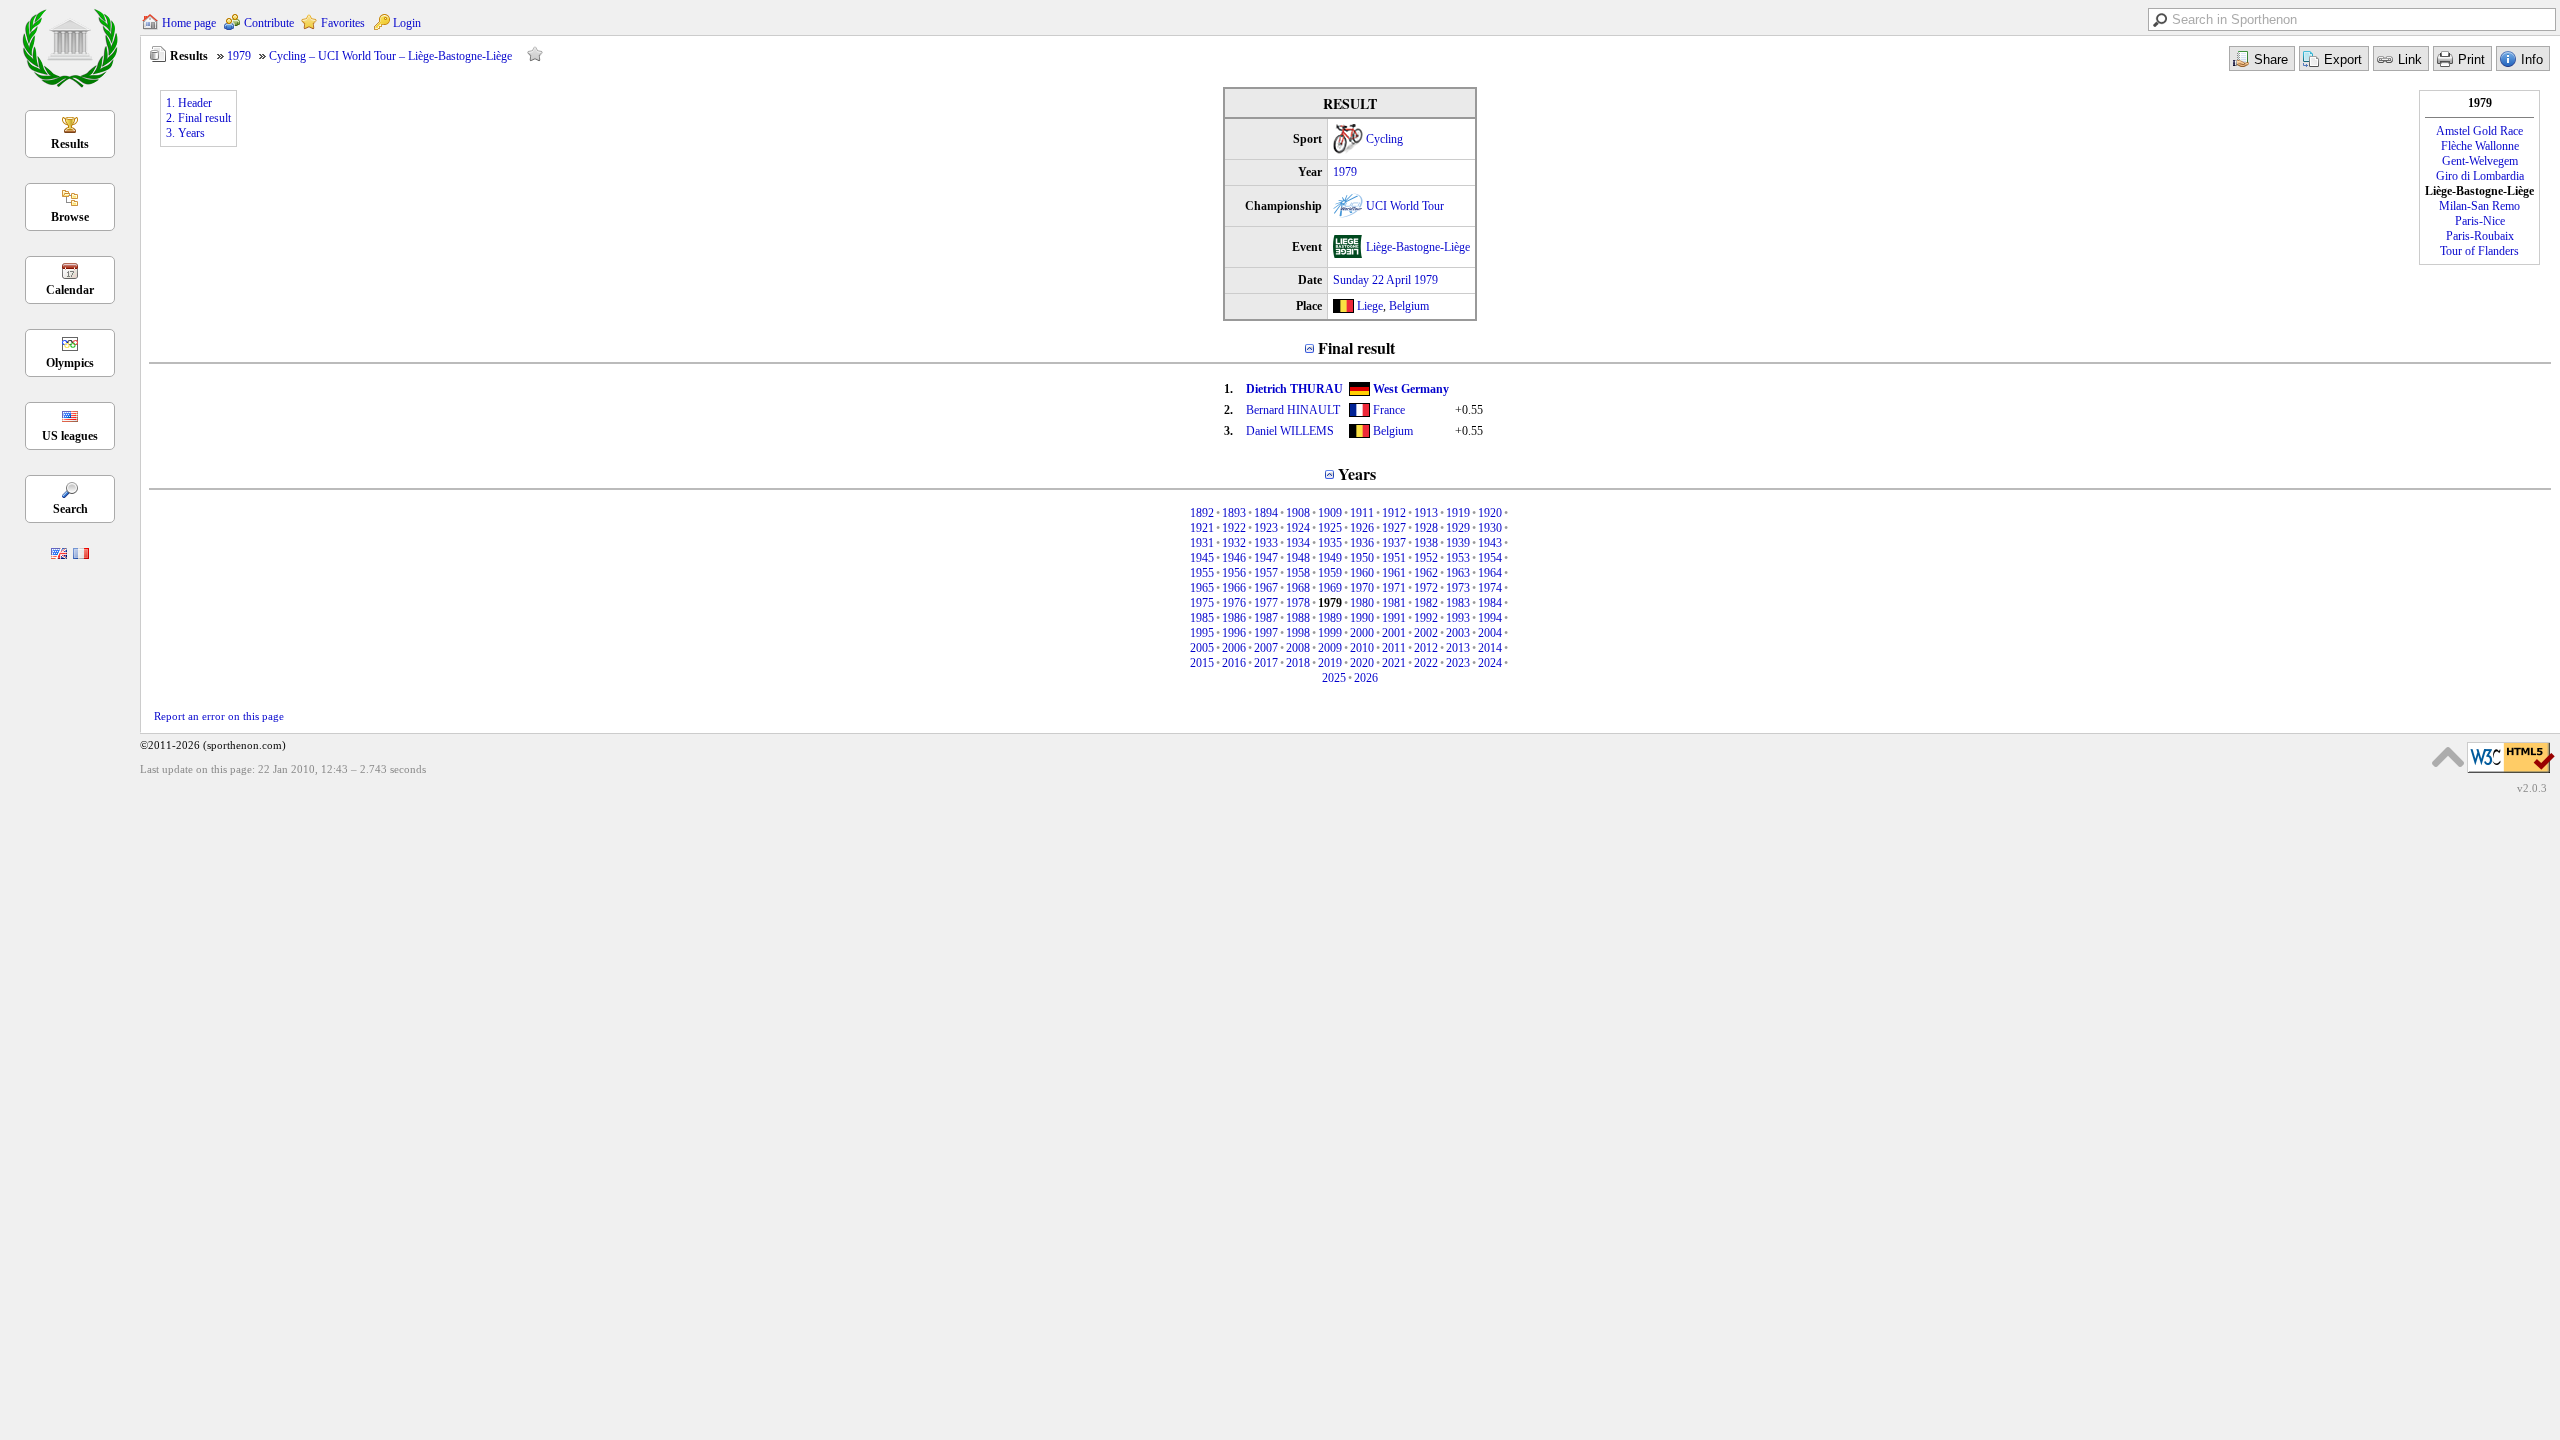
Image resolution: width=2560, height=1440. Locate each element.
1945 (1202, 558)
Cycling (1384, 139)
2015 (1202, 663)
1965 (1202, 588)
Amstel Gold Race (2479, 131)
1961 (1394, 573)
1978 (1298, 603)
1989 (1330, 618)
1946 (1234, 558)
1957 (1266, 573)
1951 (1394, 558)
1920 (1490, 513)
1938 (1426, 543)
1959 (1330, 573)
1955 (1202, 573)
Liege (1370, 306)
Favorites (343, 23)
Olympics (70, 363)
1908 (1298, 513)
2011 (1394, 648)
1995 (1202, 633)
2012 (1426, 648)
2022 (1426, 663)
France (1389, 410)
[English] (59, 555)
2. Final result (198, 118)
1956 (1234, 573)
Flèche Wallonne (2480, 146)
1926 (1362, 528)
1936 (1362, 543)
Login (407, 23)
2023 (1458, 663)
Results (70, 144)
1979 (239, 56)
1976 (1234, 603)
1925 (1330, 528)
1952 (1426, 558)
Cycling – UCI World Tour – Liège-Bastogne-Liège (390, 56)
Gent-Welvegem (2480, 161)
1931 (1202, 543)
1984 (1490, 603)
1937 (1394, 543)
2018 (1298, 663)
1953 (1458, 558)
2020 (1362, 663)
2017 (1266, 663)
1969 (1330, 588)
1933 (1266, 543)
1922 (1234, 528)
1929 (1458, 528)
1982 (1426, 603)
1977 (1266, 603)
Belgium (1409, 306)
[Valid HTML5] (2511, 774)
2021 (1394, 663)
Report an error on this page (219, 716)
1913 (1426, 513)
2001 (1394, 633)
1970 (1362, 588)
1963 (1458, 573)
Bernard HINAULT (1293, 410)
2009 (1330, 648)
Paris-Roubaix (2480, 236)
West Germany (1411, 389)
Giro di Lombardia (2480, 176)
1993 (1458, 618)
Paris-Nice (2480, 221)
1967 (1266, 588)
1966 (1234, 588)
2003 (1458, 633)
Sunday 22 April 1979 (1385, 280)
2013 (1458, 648)
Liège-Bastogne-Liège (1418, 247)
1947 (1266, 558)
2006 (1234, 648)
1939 (1458, 543)
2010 (1362, 648)
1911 (1362, 513)
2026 (1366, 678)
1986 (1234, 618)
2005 (1202, 648)
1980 (1362, 603)
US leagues (70, 436)
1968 (1298, 588)
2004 (1490, 633)
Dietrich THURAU (1294, 389)
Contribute (269, 23)
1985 (1202, 618)
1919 (1458, 513)
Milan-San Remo (2479, 206)
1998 (1298, 633)
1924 (1298, 528)
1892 (1202, 513)
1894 (1266, 513)
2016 (1234, 663)
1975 (1202, 603)
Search (70, 509)
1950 (1362, 558)
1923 (1266, 528)
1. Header (189, 103)
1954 (1490, 558)
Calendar (70, 290)
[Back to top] (2448, 757)
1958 (1298, 573)
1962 (1426, 573)
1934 (1298, 543)
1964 (1490, 573)
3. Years (185, 133)
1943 (1490, 543)
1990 (1362, 618)
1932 (1234, 543)
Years (1357, 473)
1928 (1426, 528)
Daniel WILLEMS (1290, 431)
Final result (1356, 347)
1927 (1394, 528)
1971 (1394, 588)
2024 (1490, 663)
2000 (1362, 633)
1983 (1458, 603)
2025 (1334, 678)
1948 (1298, 558)
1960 (1362, 573)
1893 (1234, 513)
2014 (1490, 648)
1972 (1426, 588)
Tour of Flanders (2479, 251)
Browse (70, 217)
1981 (1394, 603)
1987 (1266, 618)
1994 (1490, 618)
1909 (1330, 513)
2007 (1266, 648)
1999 (1330, 633)
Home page (189, 23)
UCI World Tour (1405, 206)
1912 (1394, 513)
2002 (1426, 633)
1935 (1330, 543)
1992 (1426, 618)
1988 (1298, 618)
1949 (1330, 558)
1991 (1394, 618)
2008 (1298, 648)
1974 (1490, 588)
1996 (1234, 633)
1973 (1458, 588)
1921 (1202, 528)
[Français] (81, 555)
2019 (1330, 663)
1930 (1490, 528)
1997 (1266, 633)
